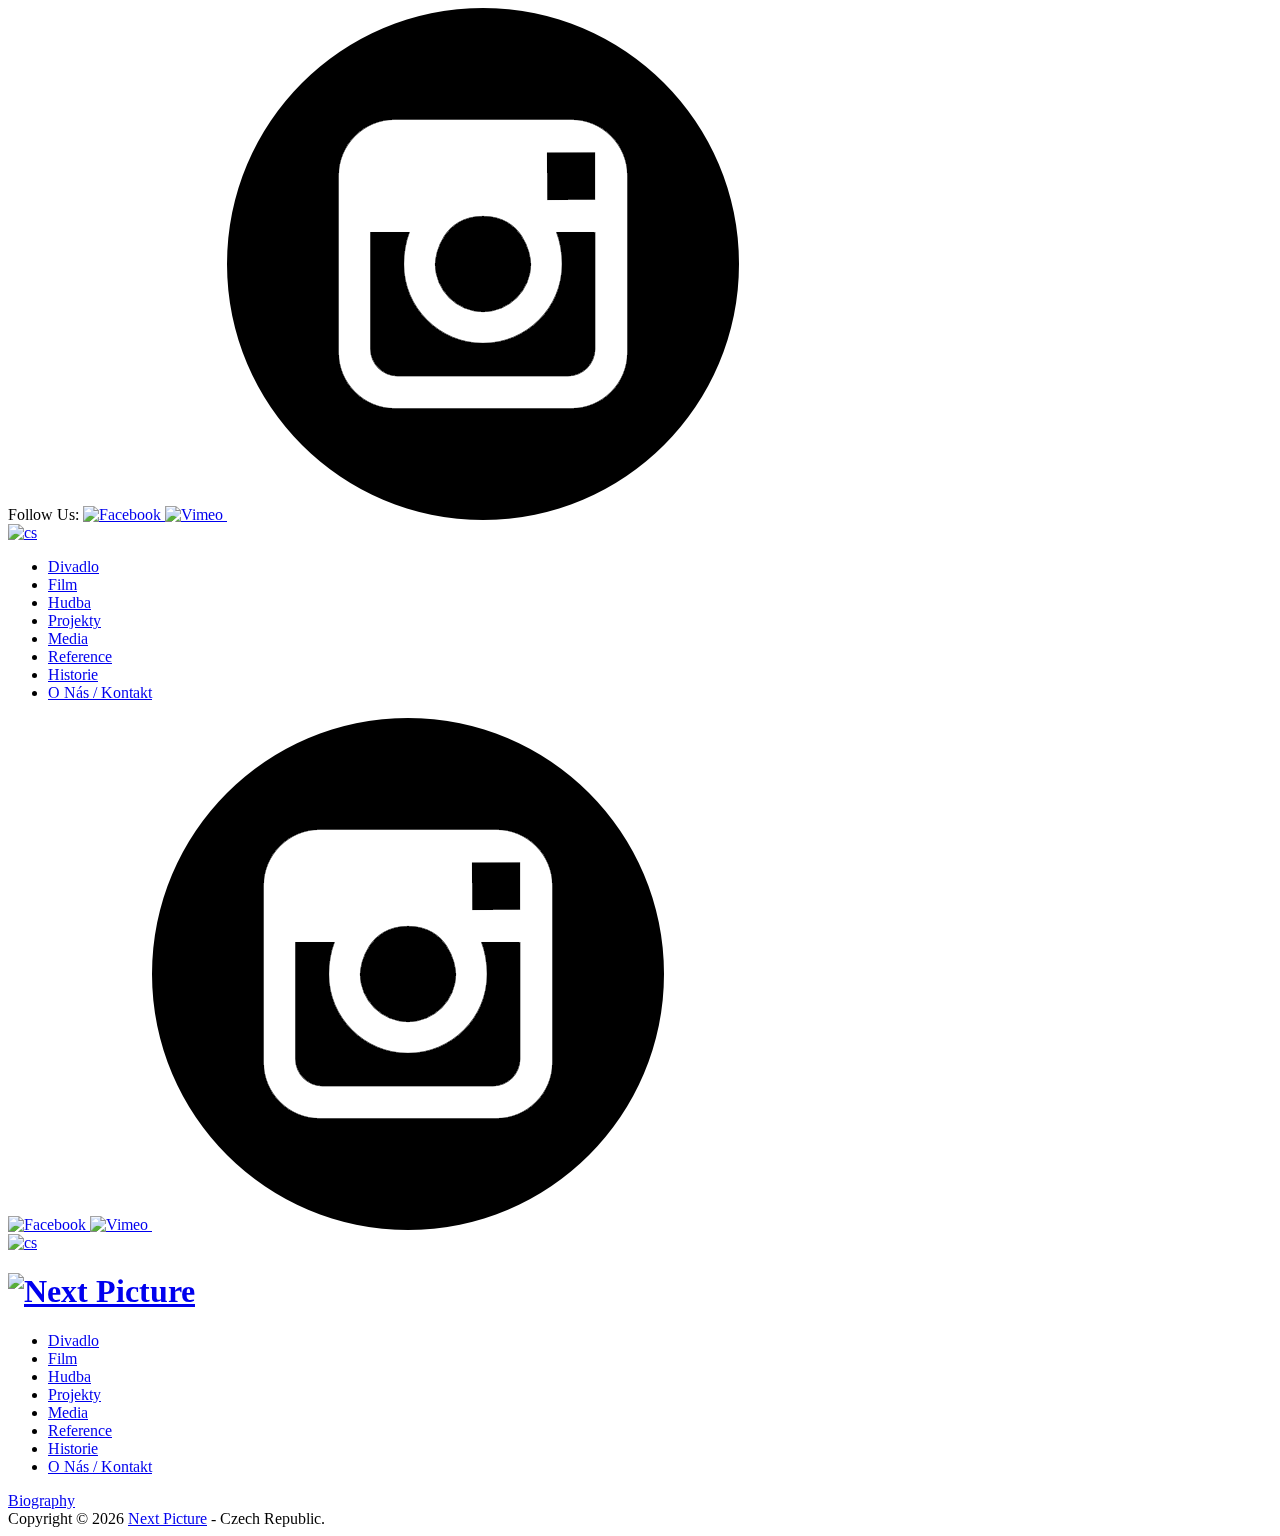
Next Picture (167, 1518)
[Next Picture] (101, 1291)
